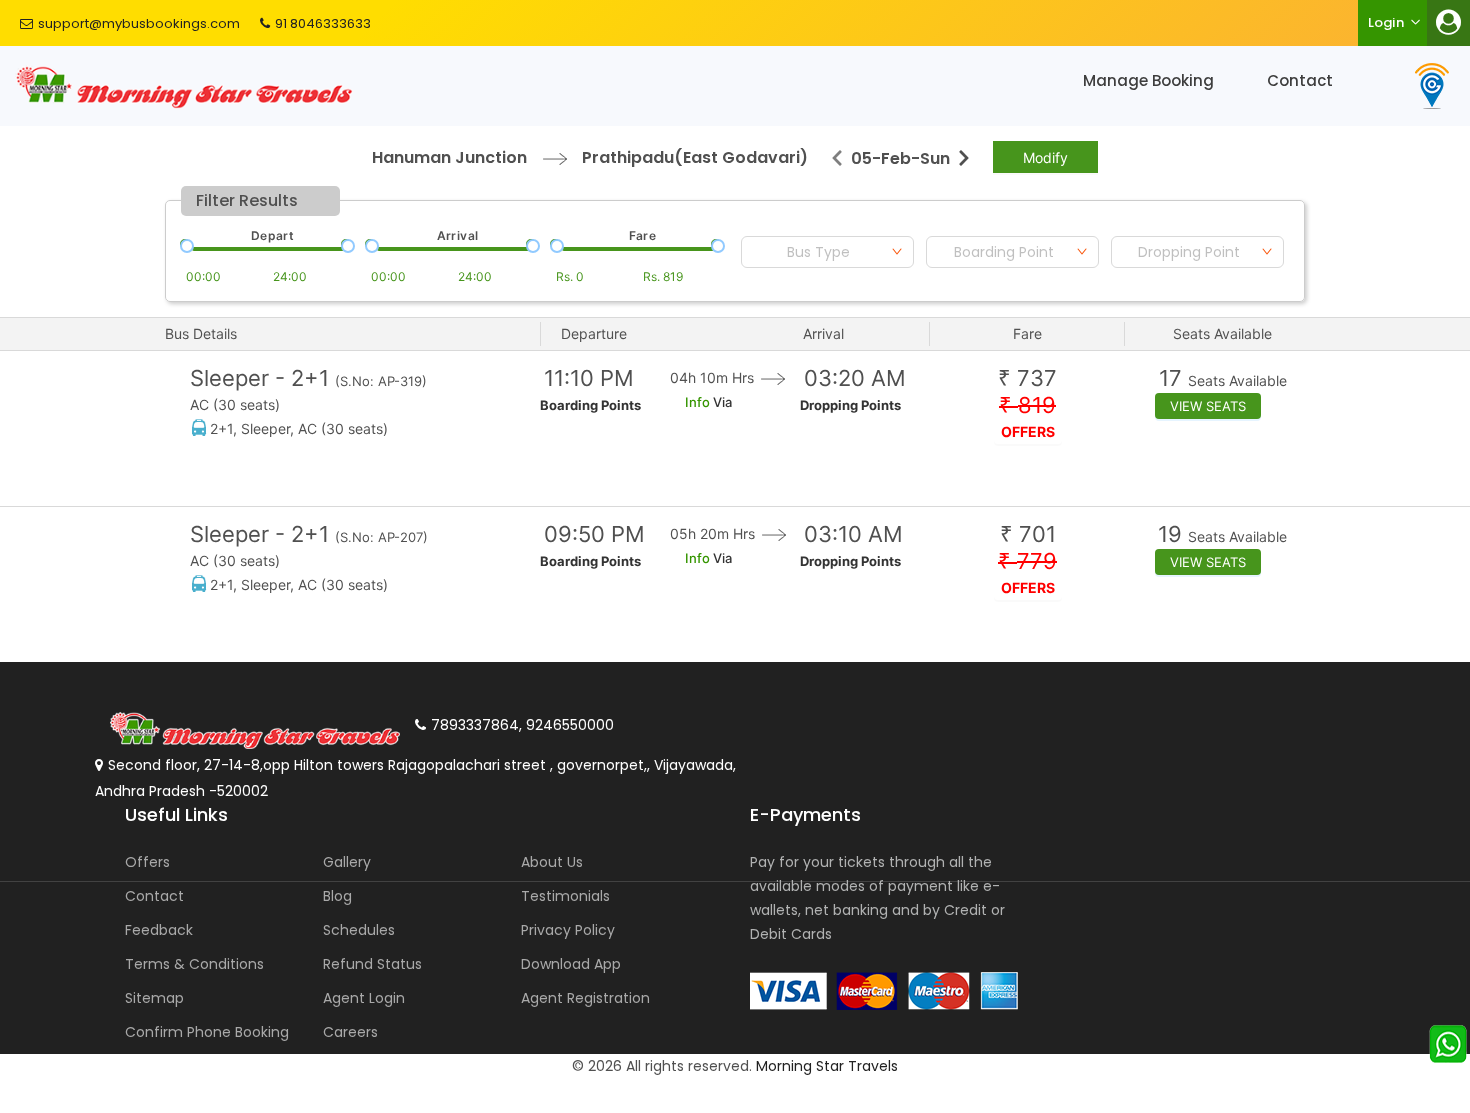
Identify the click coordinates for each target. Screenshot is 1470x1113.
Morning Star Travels (827, 1066)
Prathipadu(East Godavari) (695, 157)
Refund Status (372, 964)
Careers (350, 1032)
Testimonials (565, 896)
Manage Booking (1148, 80)
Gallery (347, 862)
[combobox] (827, 252)
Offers (147, 862)
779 (1027, 561)
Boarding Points (590, 405)
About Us (552, 862)
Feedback (159, 930)
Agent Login (364, 998)
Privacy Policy (568, 930)
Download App (571, 964)
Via (721, 402)
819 (1027, 405)
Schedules (359, 930)
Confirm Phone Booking (207, 1032)
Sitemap (154, 998)
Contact (1300, 80)
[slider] (185, 244)
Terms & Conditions (194, 964)
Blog (337, 896)
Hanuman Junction (449, 157)
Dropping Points (850, 405)
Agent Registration (585, 998)
